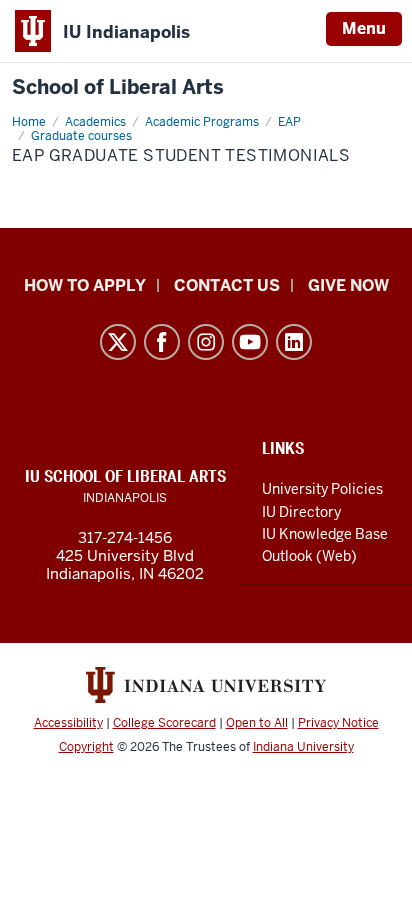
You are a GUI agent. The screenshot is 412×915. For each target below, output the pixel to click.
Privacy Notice (338, 723)
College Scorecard (164, 723)
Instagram (206, 342)
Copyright (86, 747)
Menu (364, 28)
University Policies (322, 489)
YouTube (250, 342)
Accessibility (68, 723)
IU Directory (301, 512)
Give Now (348, 285)
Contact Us (227, 285)
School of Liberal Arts (118, 87)
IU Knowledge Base (325, 534)
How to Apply (85, 285)
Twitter (118, 342)
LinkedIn (294, 342)
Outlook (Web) (309, 556)
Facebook (162, 342)
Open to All (257, 723)
